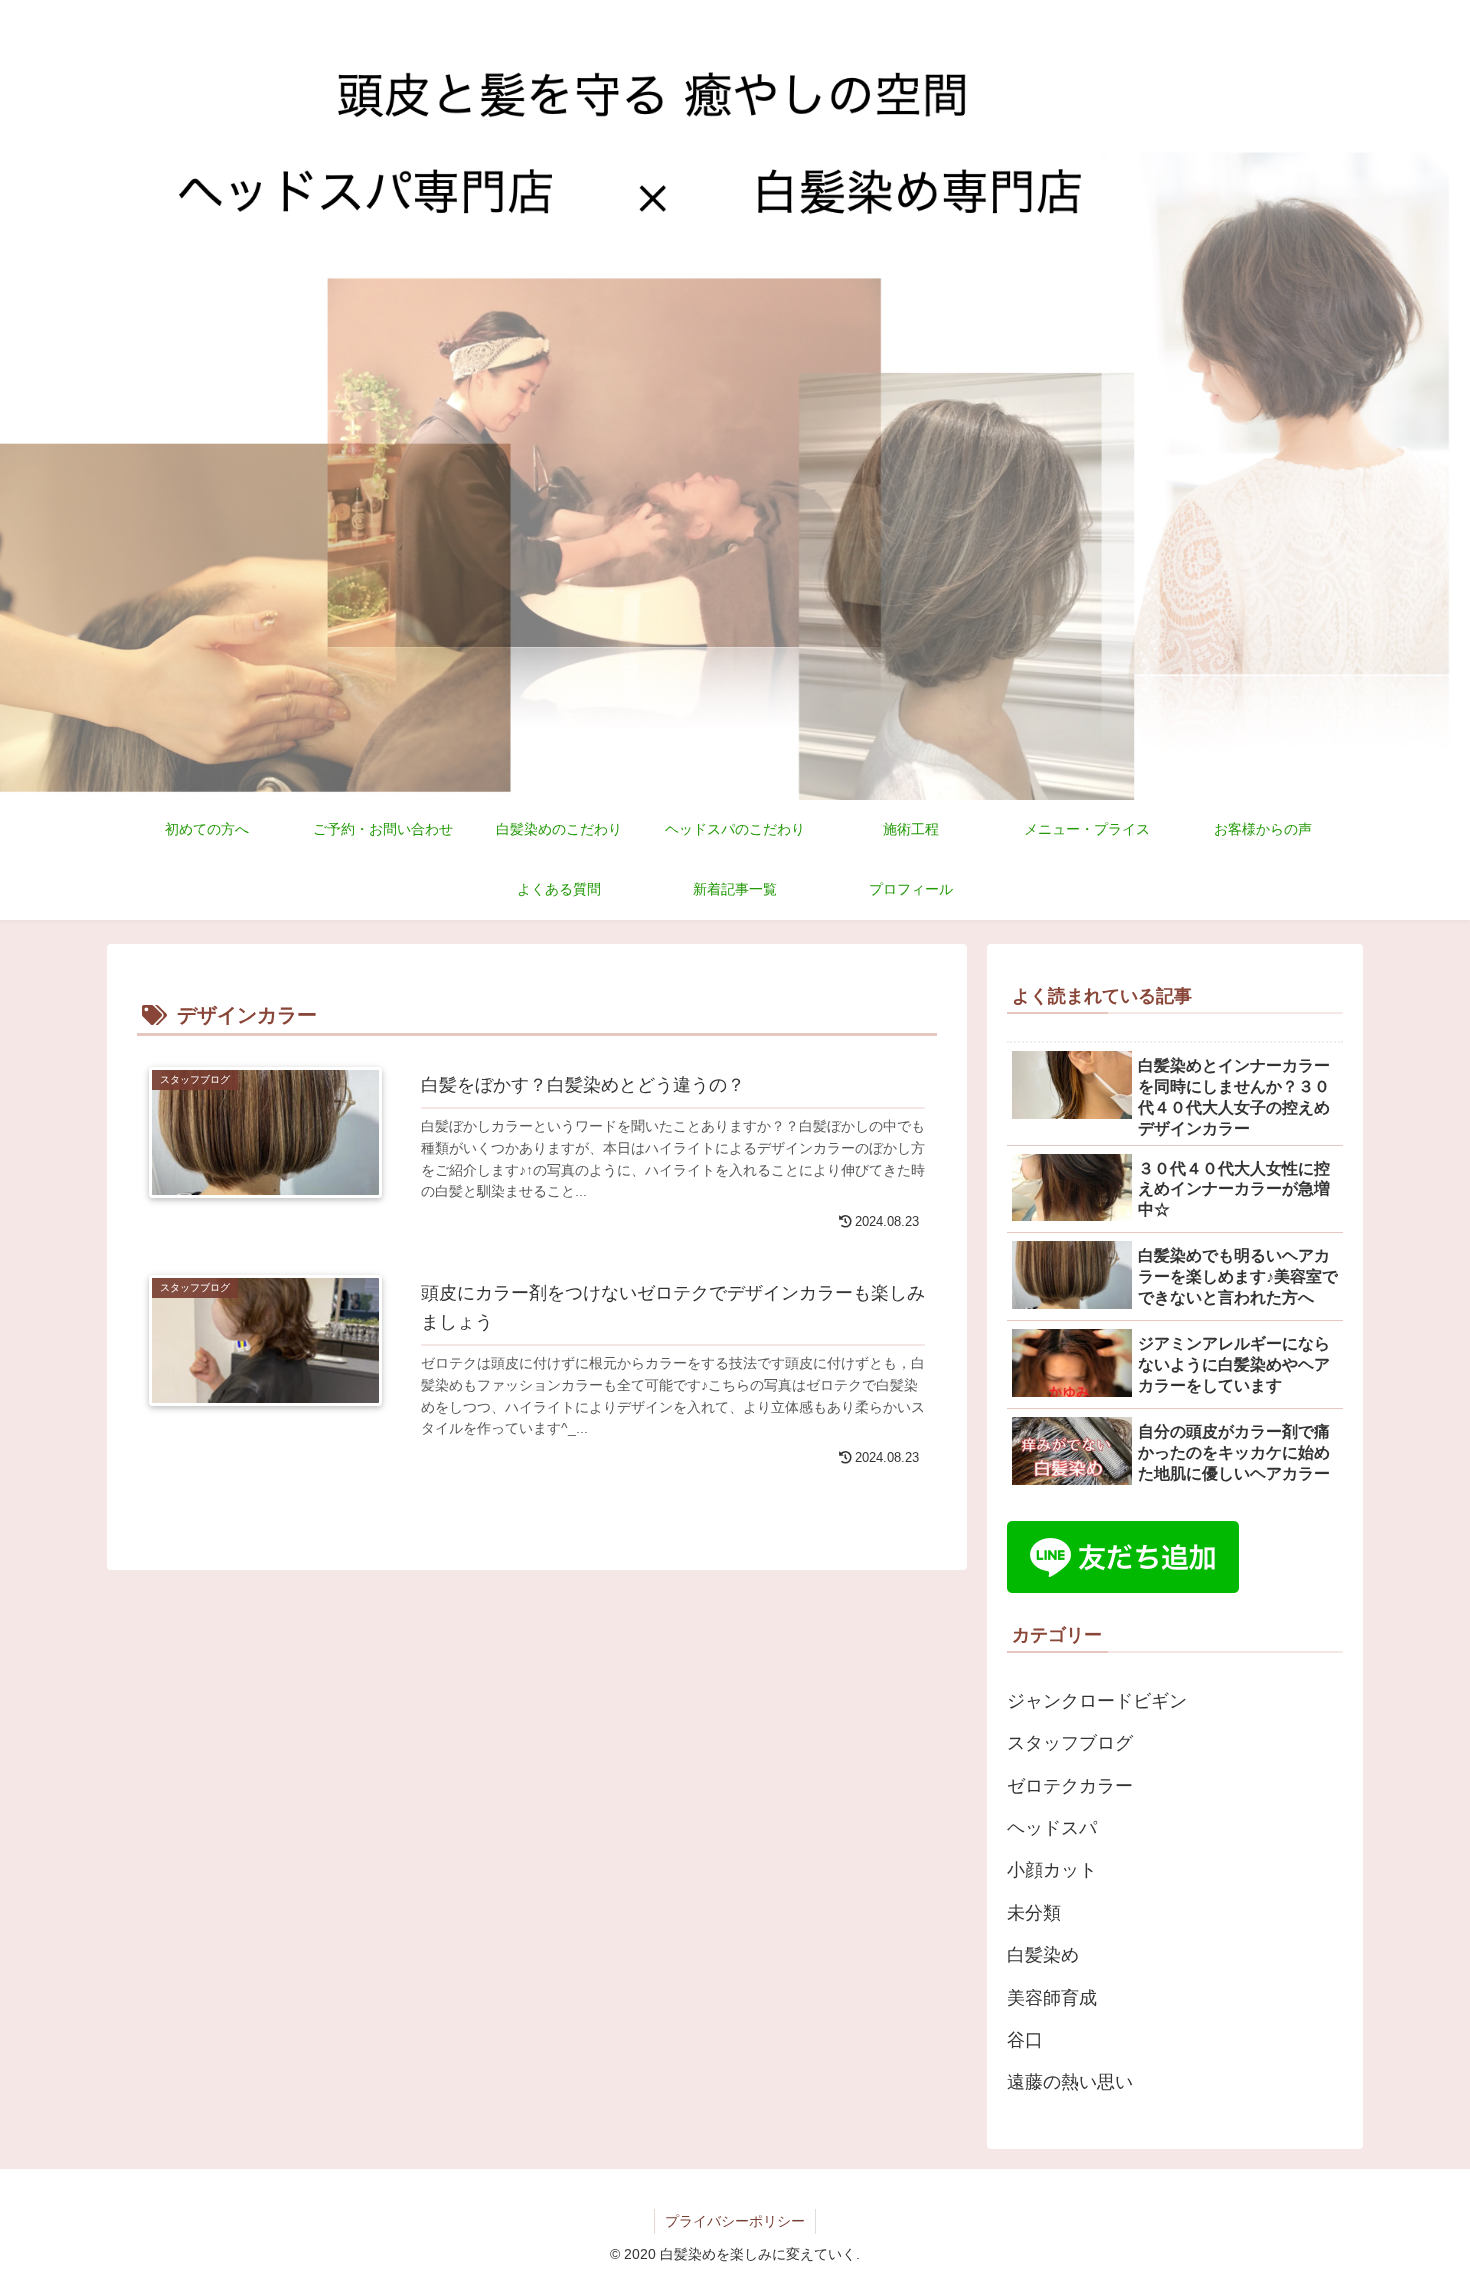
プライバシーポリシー (735, 2221)
